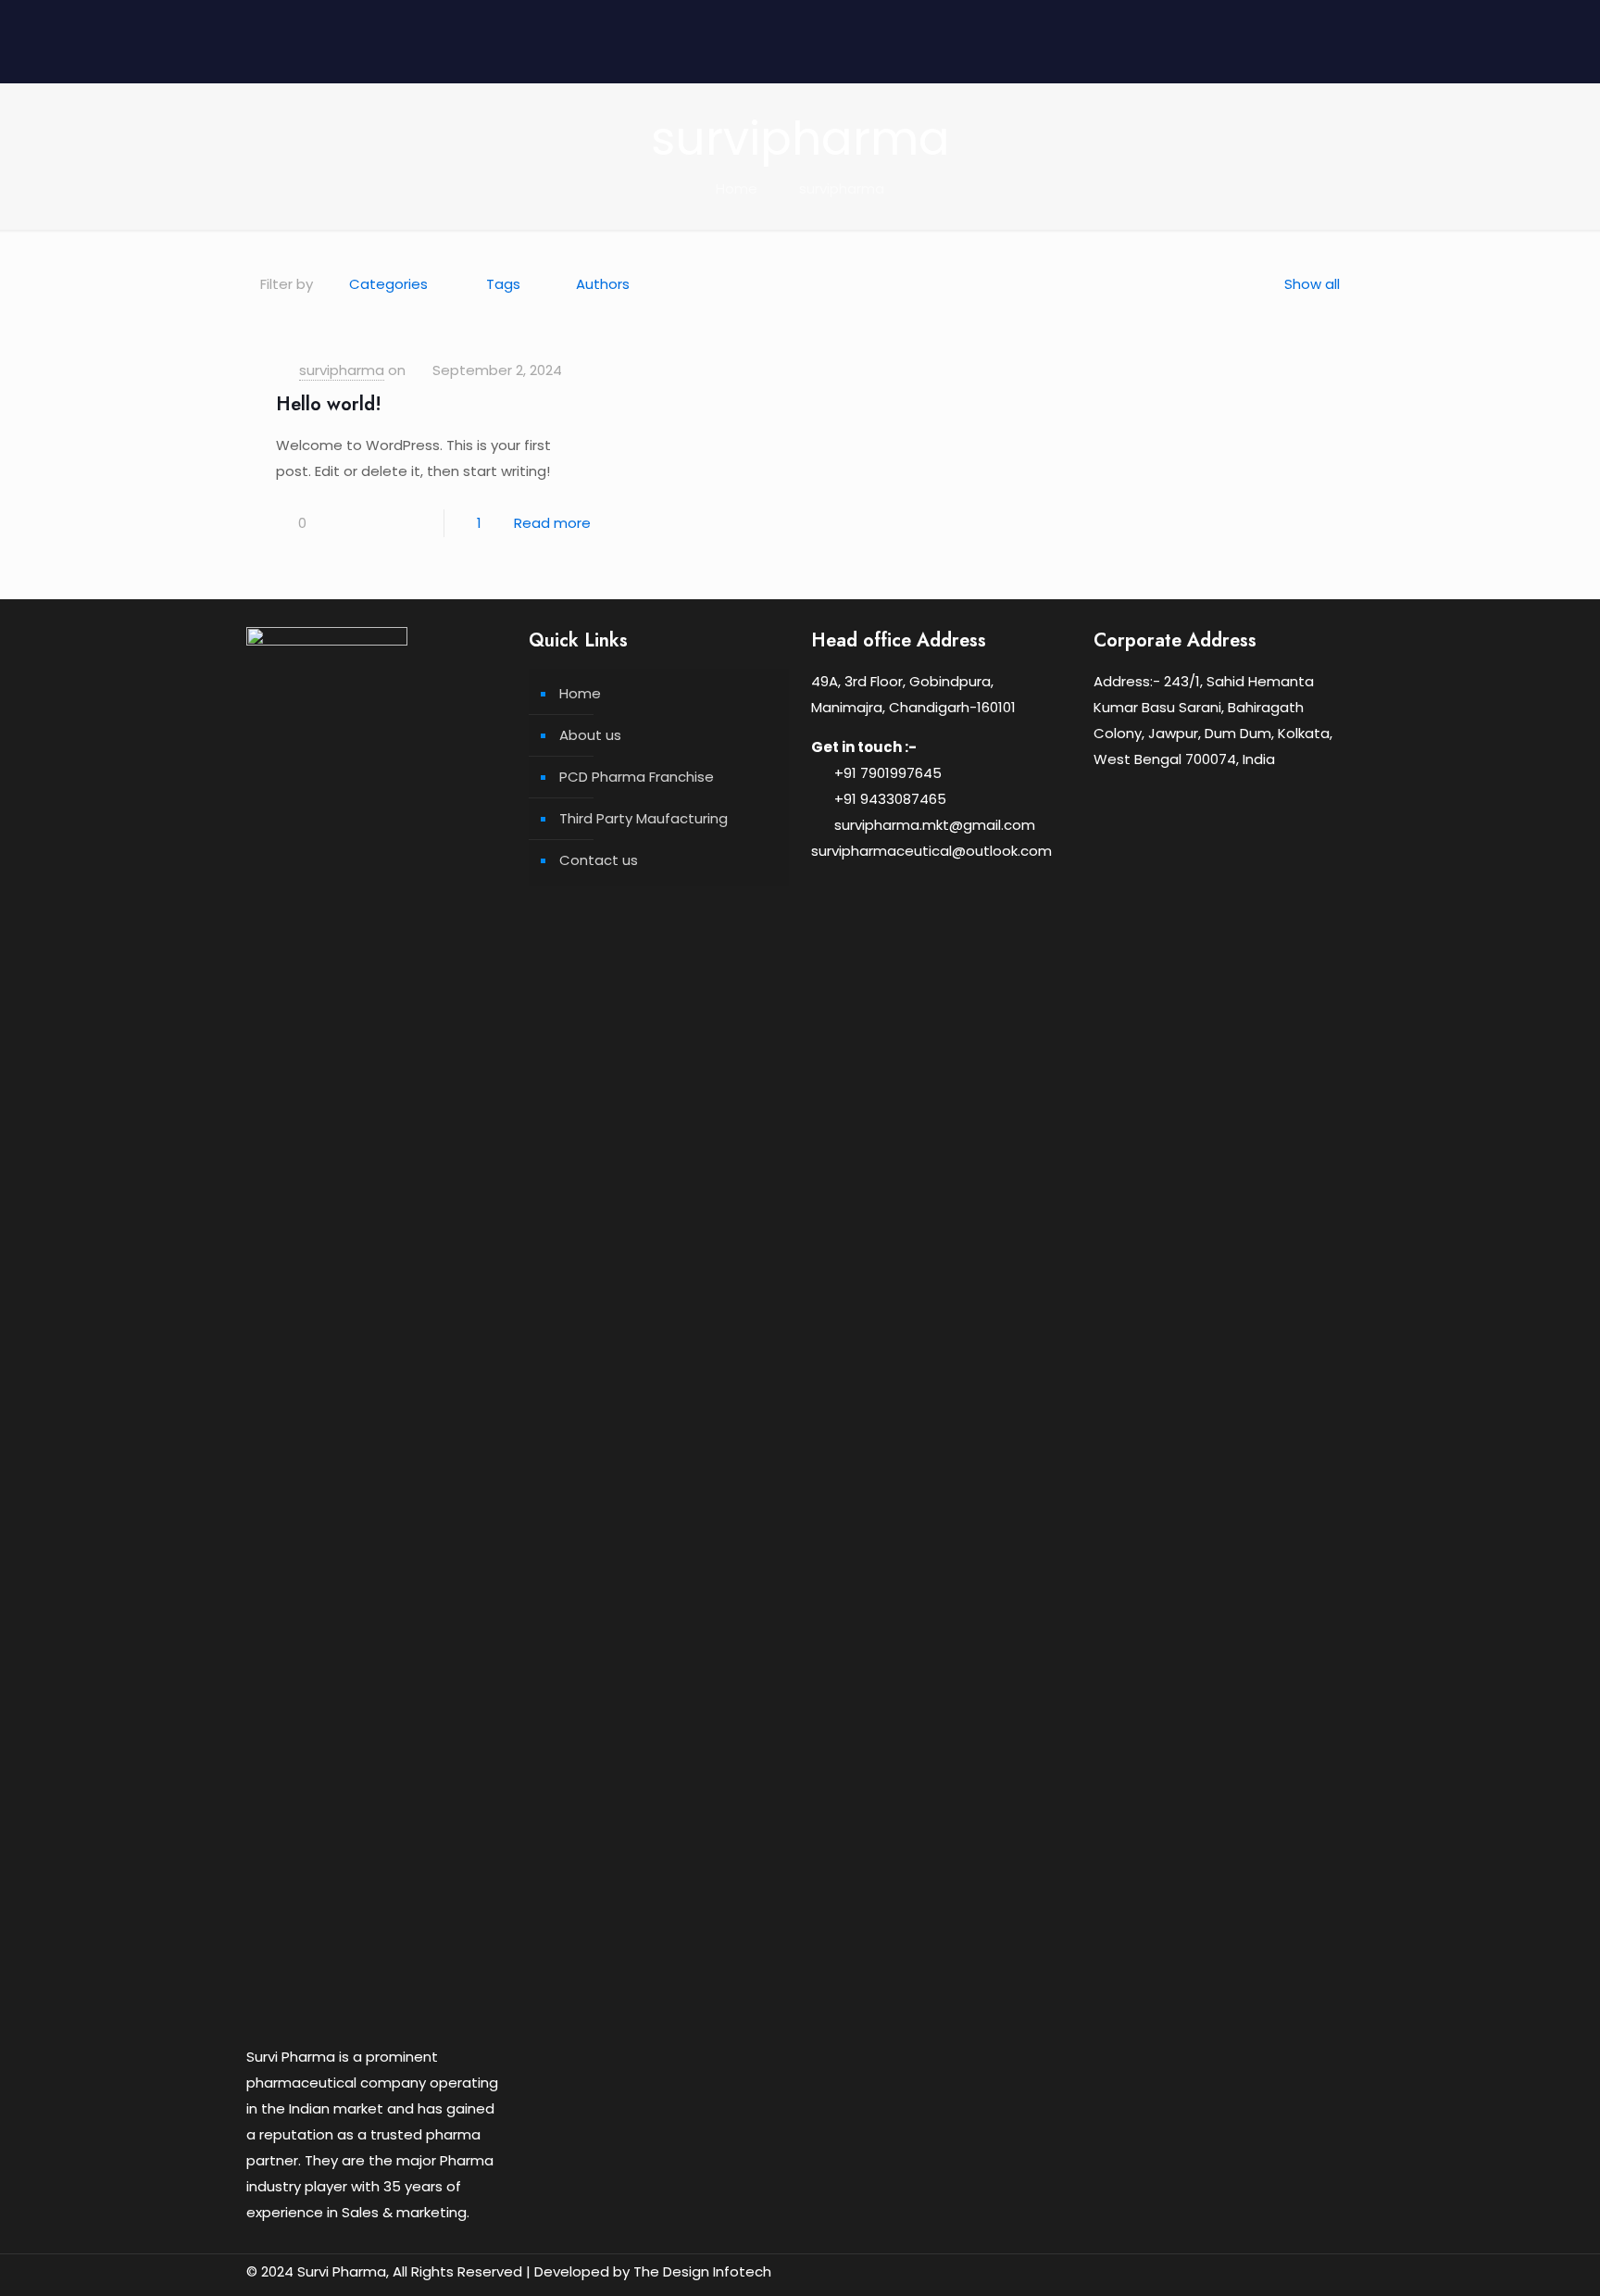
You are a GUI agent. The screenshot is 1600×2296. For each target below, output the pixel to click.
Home (737, 188)
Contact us (599, 860)
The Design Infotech (702, 2271)
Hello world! (329, 404)
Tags (503, 284)
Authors (603, 284)
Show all (1312, 284)
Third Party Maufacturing (644, 818)
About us (590, 735)
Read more (552, 523)
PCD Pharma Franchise (637, 777)
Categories (388, 284)
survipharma (842, 188)
